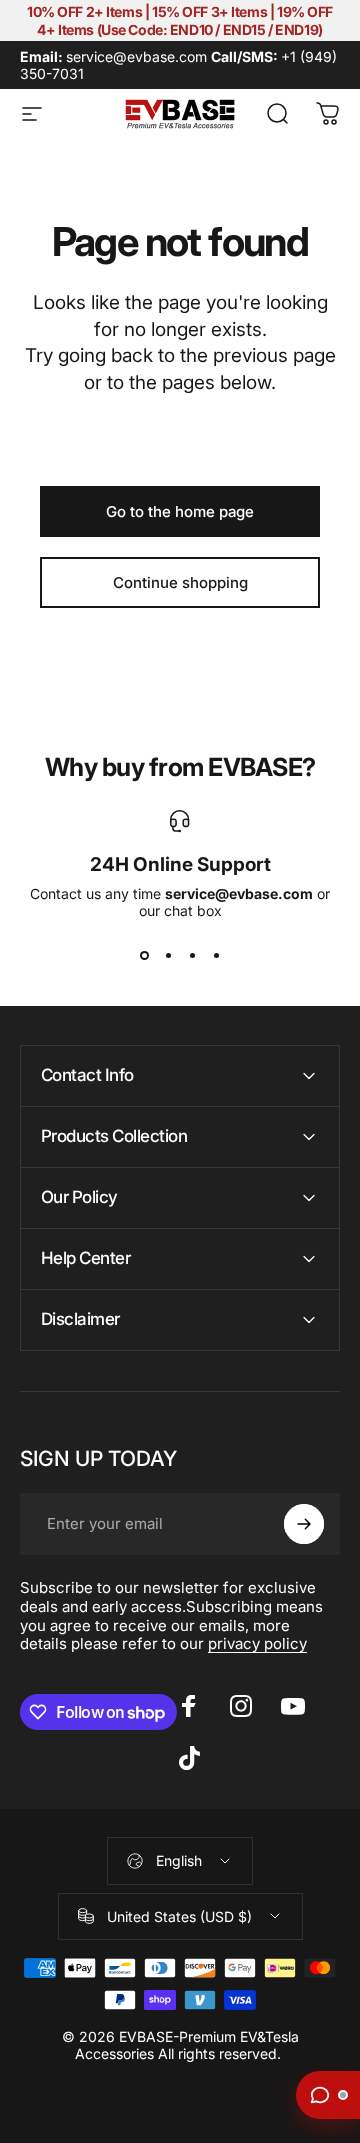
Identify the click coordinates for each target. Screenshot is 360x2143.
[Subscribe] (304, 1524)
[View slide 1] (144, 955)
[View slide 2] (168, 955)
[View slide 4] (216, 955)
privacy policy (257, 1643)
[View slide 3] (192, 955)
